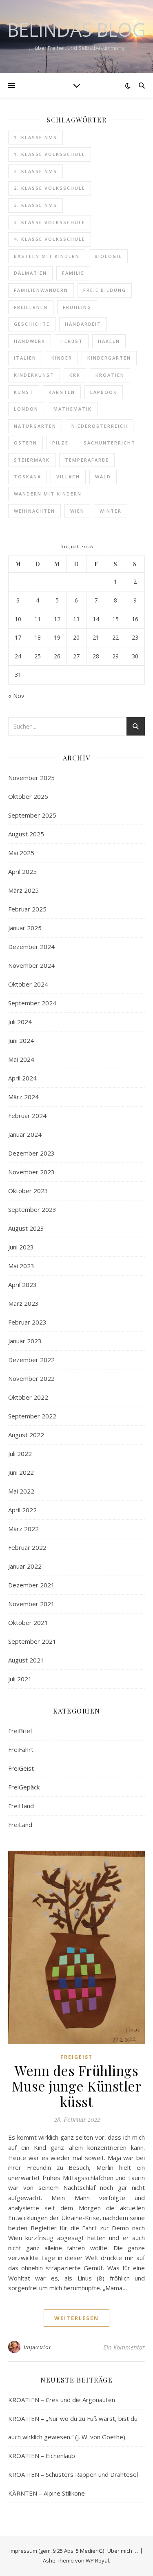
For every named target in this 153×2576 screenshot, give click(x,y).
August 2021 (26, 1660)
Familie (73, 273)
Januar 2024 (25, 1134)
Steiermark (32, 460)
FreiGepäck (24, 1787)
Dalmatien (30, 273)
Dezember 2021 (31, 1585)
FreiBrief (20, 1731)
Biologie (108, 256)
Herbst (72, 341)
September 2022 (32, 1416)
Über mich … (123, 2551)
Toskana (28, 477)
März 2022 (23, 1529)
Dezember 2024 (31, 947)
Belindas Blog (76, 30)
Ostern (25, 443)
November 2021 (31, 1604)
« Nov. (17, 696)
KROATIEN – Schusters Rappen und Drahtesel (73, 2474)
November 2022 (31, 1378)
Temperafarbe (87, 460)
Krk (75, 375)
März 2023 (23, 1303)
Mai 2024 (21, 1059)
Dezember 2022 (31, 1360)
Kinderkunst (34, 375)
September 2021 (32, 1641)
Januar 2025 (25, 928)
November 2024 (31, 965)
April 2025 (22, 871)
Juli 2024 (20, 1022)
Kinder (62, 358)
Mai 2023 (21, 1266)
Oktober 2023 (28, 1191)
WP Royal (97, 2560)
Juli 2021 (20, 1679)
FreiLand (20, 1825)
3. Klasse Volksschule (50, 222)
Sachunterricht (110, 443)
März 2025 (23, 890)
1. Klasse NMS (35, 137)
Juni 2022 (21, 1472)
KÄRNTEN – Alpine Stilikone (47, 2493)
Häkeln (109, 341)
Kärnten (62, 392)
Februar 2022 (27, 1547)
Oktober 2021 (28, 1623)
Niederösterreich (100, 426)
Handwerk (30, 341)
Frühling (77, 307)
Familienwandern (41, 290)
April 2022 (22, 1510)
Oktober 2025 (28, 796)
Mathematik (73, 409)
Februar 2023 (27, 1322)
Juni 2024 (21, 1040)
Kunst (24, 392)
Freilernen (31, 307)
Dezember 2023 (31, 1153)
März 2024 (23, 1097)
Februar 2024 (27, 1116)
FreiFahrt (21, 1749)
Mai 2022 (21, 1491)
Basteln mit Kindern (47, 256)
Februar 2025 (27, 909)
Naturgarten (35, 426)
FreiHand (21, 1806)
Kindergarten (109, 358)
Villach (68, 477)
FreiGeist (21, 1768)
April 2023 (22, 1285)
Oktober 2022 (28, 1397)
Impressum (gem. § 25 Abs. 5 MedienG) (57, 2551)
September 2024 (32, 1003)
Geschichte (32, 324)
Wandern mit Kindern (48, 494)
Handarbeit (83, 324)
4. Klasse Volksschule (50, 239)
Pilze (60, 443)
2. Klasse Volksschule (50, 188)
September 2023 (32, 1209)
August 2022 (26, 1435)
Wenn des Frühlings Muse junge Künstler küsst (77, 2086)
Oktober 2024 (28, 984)
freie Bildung (105, 290)
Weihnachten (34, 511)
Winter (111, 511)
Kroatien (110, 375)
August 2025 (26, 834)
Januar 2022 (25, 1566)
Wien (77, 511)
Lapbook (104, 392)
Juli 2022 (20, 1454)
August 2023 (26, 1228)
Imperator (38, 2347)
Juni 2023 (21, 1247)
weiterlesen (76, 2318)
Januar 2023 (25, 1341)
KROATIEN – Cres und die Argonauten (62, 2400)
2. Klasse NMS (35, 171)
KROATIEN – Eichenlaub (42, 2456)
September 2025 (32, 815)
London (26, 409)
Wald (103, 477)
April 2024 (22, 1078)
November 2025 (31, 778)
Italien (25, 358)
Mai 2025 (21, 853)
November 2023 (31, 1172)
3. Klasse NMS (35, 205)
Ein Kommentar (124, 2347)
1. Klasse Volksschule (50, 154)
